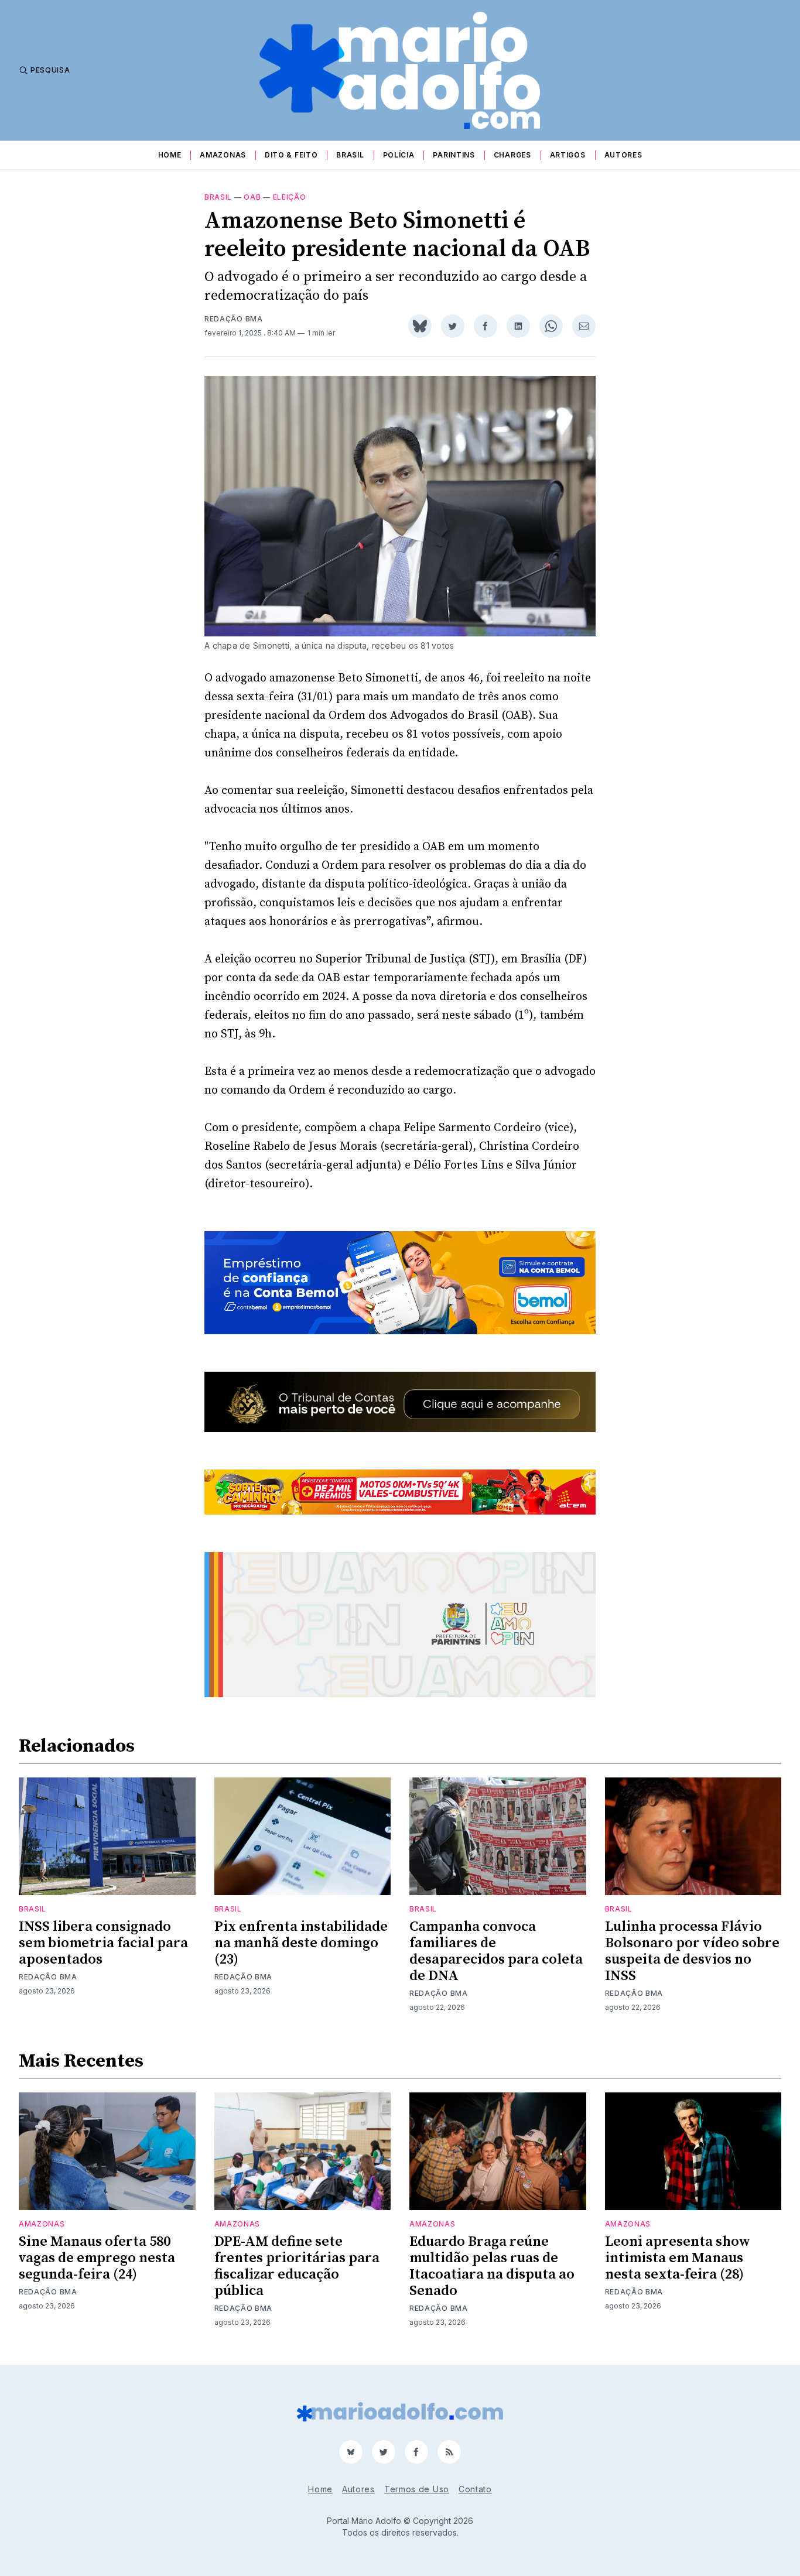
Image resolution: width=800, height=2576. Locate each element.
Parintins (454, 155)
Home (170, 155)
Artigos (568, 155)
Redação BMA (234, 319)
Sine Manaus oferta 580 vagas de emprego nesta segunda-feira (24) (97, 2258)
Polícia (399, 155)
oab (252, 197)
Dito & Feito (291, 155)
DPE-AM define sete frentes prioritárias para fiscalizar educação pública (297, 2266)
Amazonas (223, 155)
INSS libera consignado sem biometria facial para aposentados (103, 1943)
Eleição (290, 197)
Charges (512, 155)
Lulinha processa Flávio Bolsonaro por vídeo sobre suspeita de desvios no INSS (692, 1951)
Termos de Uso (417, 2489)
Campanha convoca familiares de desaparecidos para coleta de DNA (496, 1951)
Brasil (350, 155)
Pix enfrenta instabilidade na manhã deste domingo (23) (301, 1943)
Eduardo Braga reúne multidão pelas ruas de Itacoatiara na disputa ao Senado (492, 2266)
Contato (475, 2489)
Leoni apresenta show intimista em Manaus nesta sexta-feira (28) (678, 2258)
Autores (623, 155)
